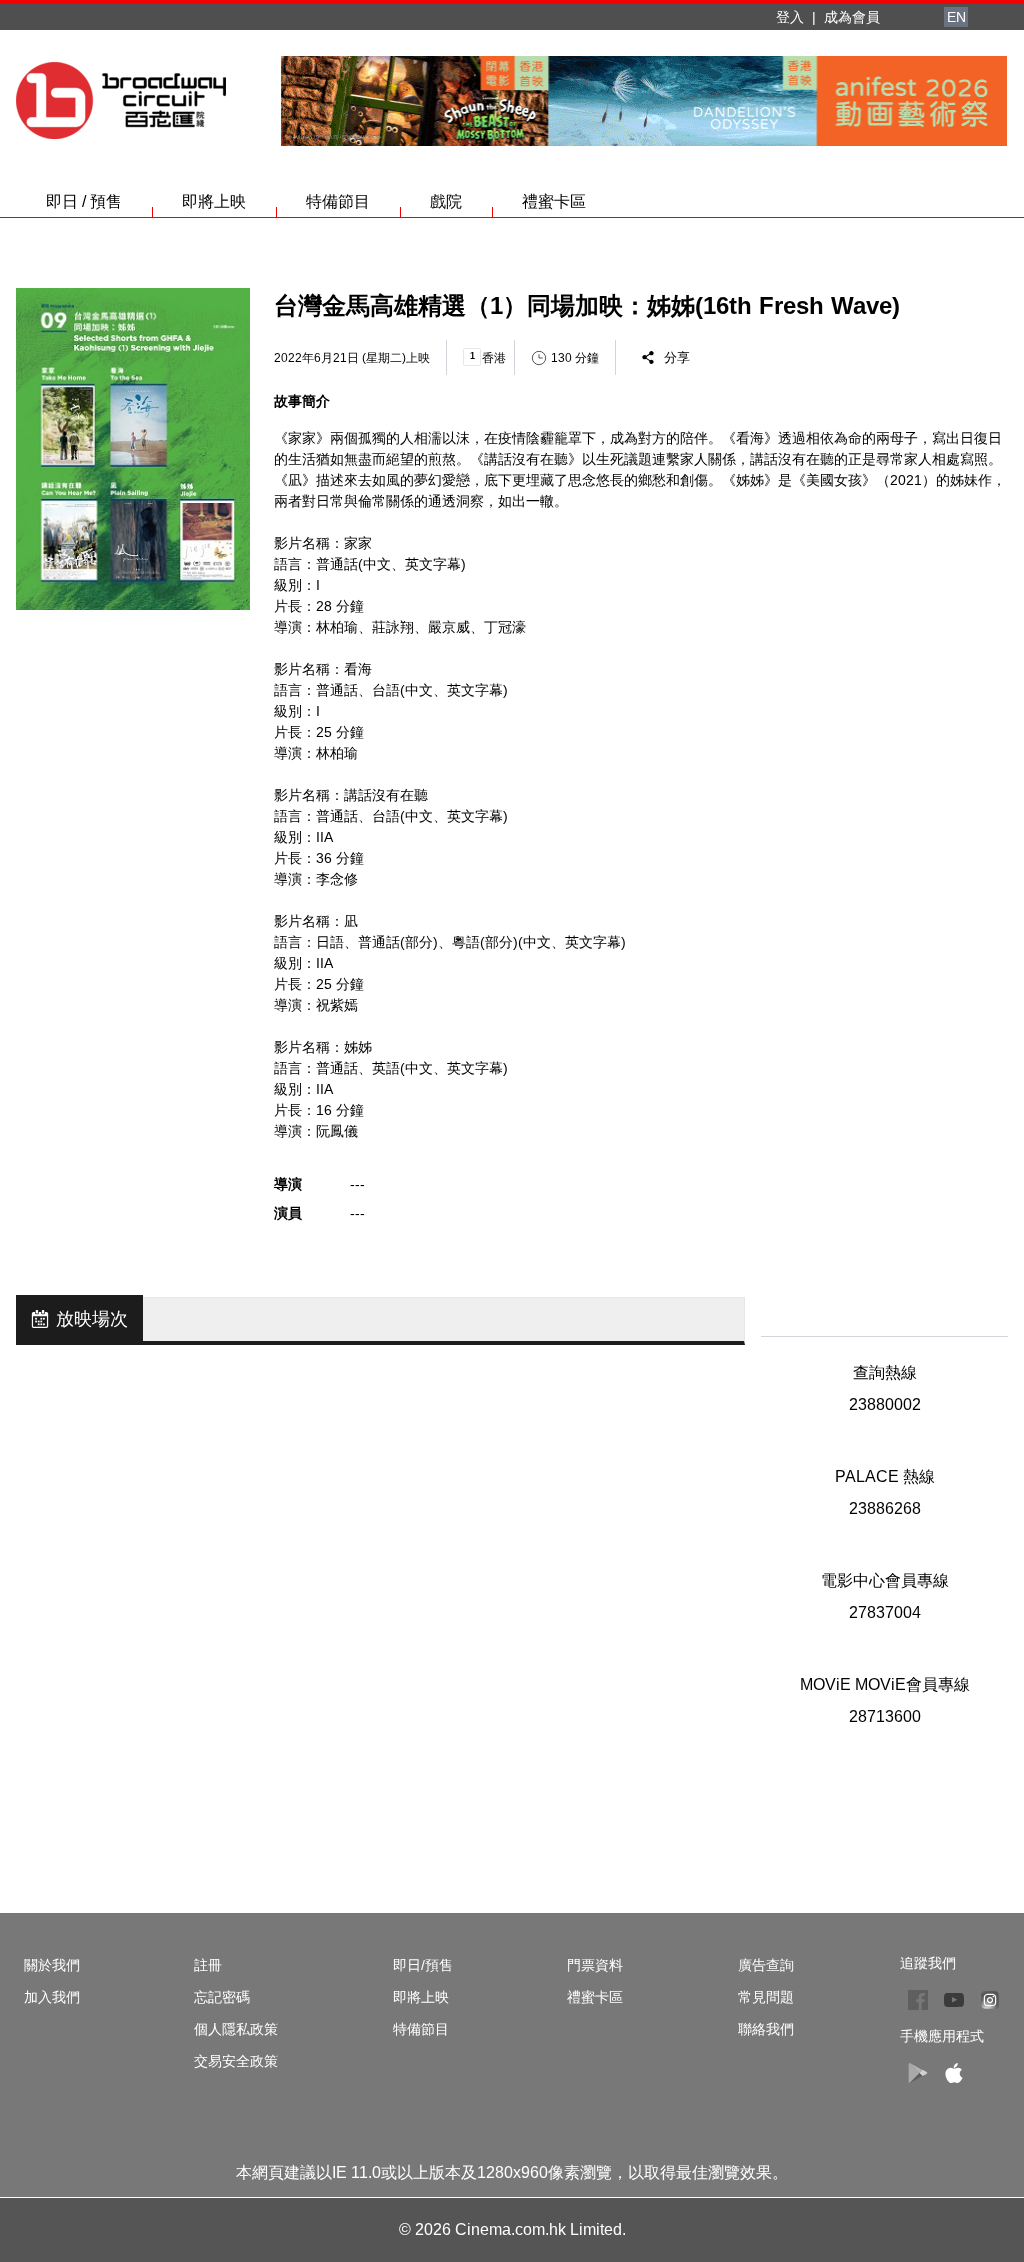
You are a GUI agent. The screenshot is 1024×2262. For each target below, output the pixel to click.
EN (956, 17)
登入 (790, 17)
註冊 (208, 1965)
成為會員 (852, 17)
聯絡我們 (766, 2029)
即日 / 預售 (84, 201)
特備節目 (338, 201)
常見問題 (766, 1997)
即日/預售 (423, 1965)
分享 (677, 357)
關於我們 (52, 1965)
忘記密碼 (222, 1997)
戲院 (446, 201)
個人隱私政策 (236, 2029)
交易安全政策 (236, 2061)
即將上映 (214, 201)
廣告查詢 (766, 1965)
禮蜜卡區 (554, 201)
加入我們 (52, 1997)
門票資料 (595, 1965)
